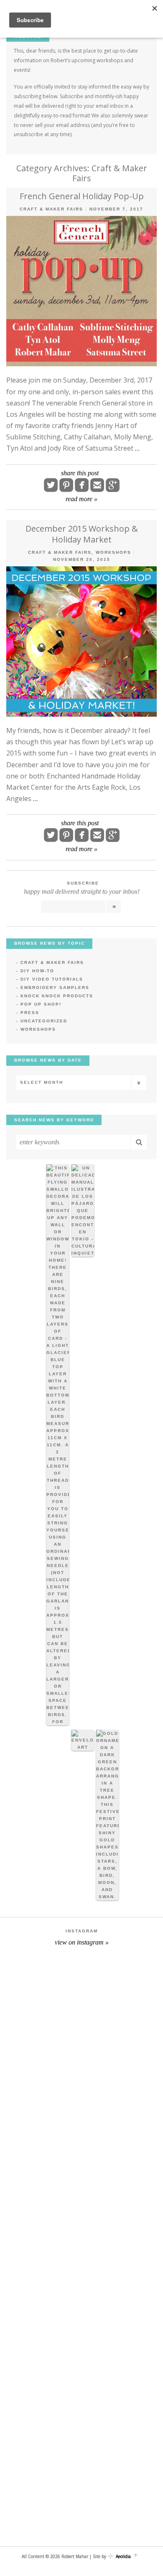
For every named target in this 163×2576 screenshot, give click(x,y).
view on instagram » (82, 1942)
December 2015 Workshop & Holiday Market (82, 534)
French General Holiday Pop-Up (82, 196)
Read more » (81, 499)
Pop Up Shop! (41, 1004)
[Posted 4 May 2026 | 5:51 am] (58, 1445)
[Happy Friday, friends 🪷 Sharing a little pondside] (81, 2195)
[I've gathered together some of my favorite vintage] (81, 2482)
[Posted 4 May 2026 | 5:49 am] (83, 1211)
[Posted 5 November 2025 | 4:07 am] (107, 1815)
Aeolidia (123, 2556)
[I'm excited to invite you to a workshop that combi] (81, 2005)
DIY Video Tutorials (52, 979)
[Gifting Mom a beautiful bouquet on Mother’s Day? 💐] (81, 2291)
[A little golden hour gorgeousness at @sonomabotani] (81, 2386)
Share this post (80, 473)
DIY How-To (37, 971)
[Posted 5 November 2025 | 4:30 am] (83, 1740)
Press (30, 1013)
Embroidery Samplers (55, 988)
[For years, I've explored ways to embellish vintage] (81, 2100)
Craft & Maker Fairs (51, 209)
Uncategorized (44, 1021)
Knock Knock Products (57, 996)
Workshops (113, 552)
